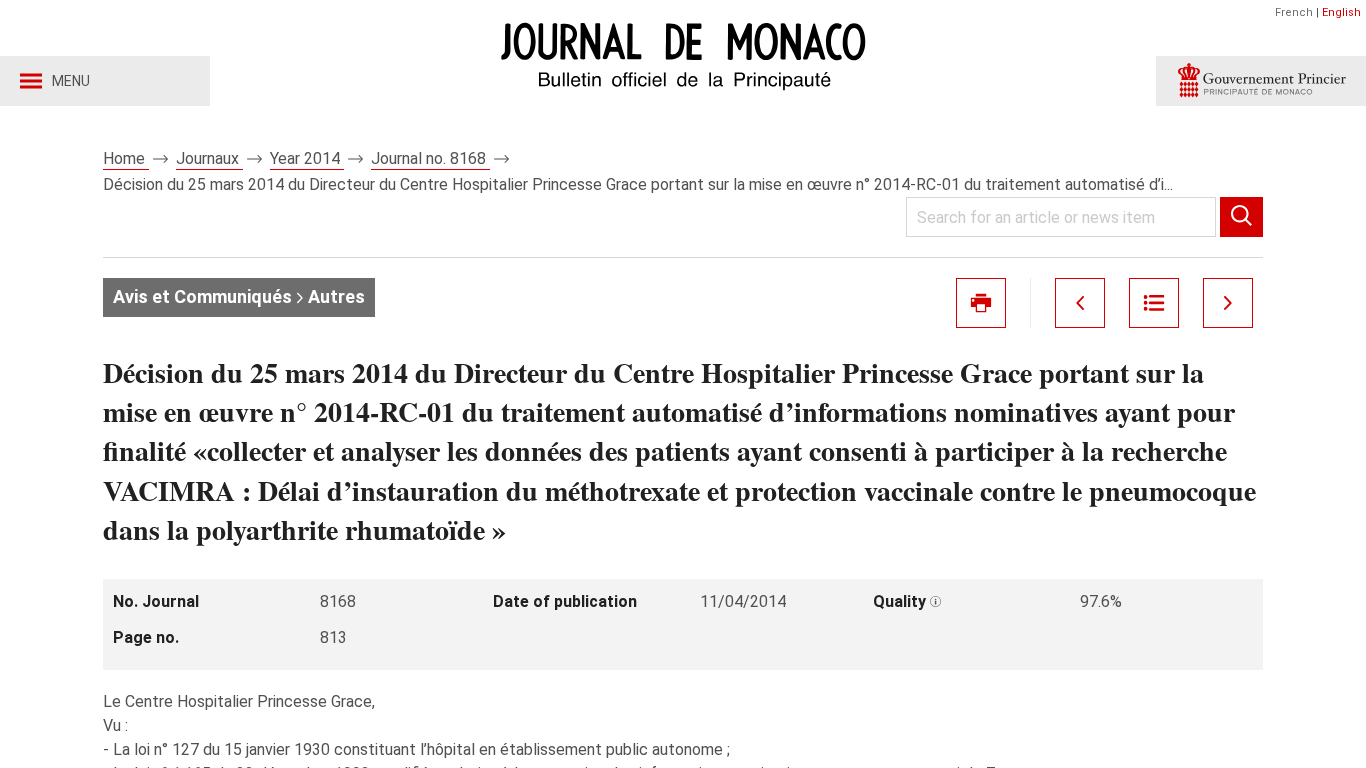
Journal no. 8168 (430, 158)
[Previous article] (1080, 303)
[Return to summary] (1154, 303)
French (1294, 12)
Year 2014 (307, 158)
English (1341, 12)
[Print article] (981, 303)
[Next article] (1228, 303)
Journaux (209, 158)
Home (126, 158)
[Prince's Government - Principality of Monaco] (1261, 81)
